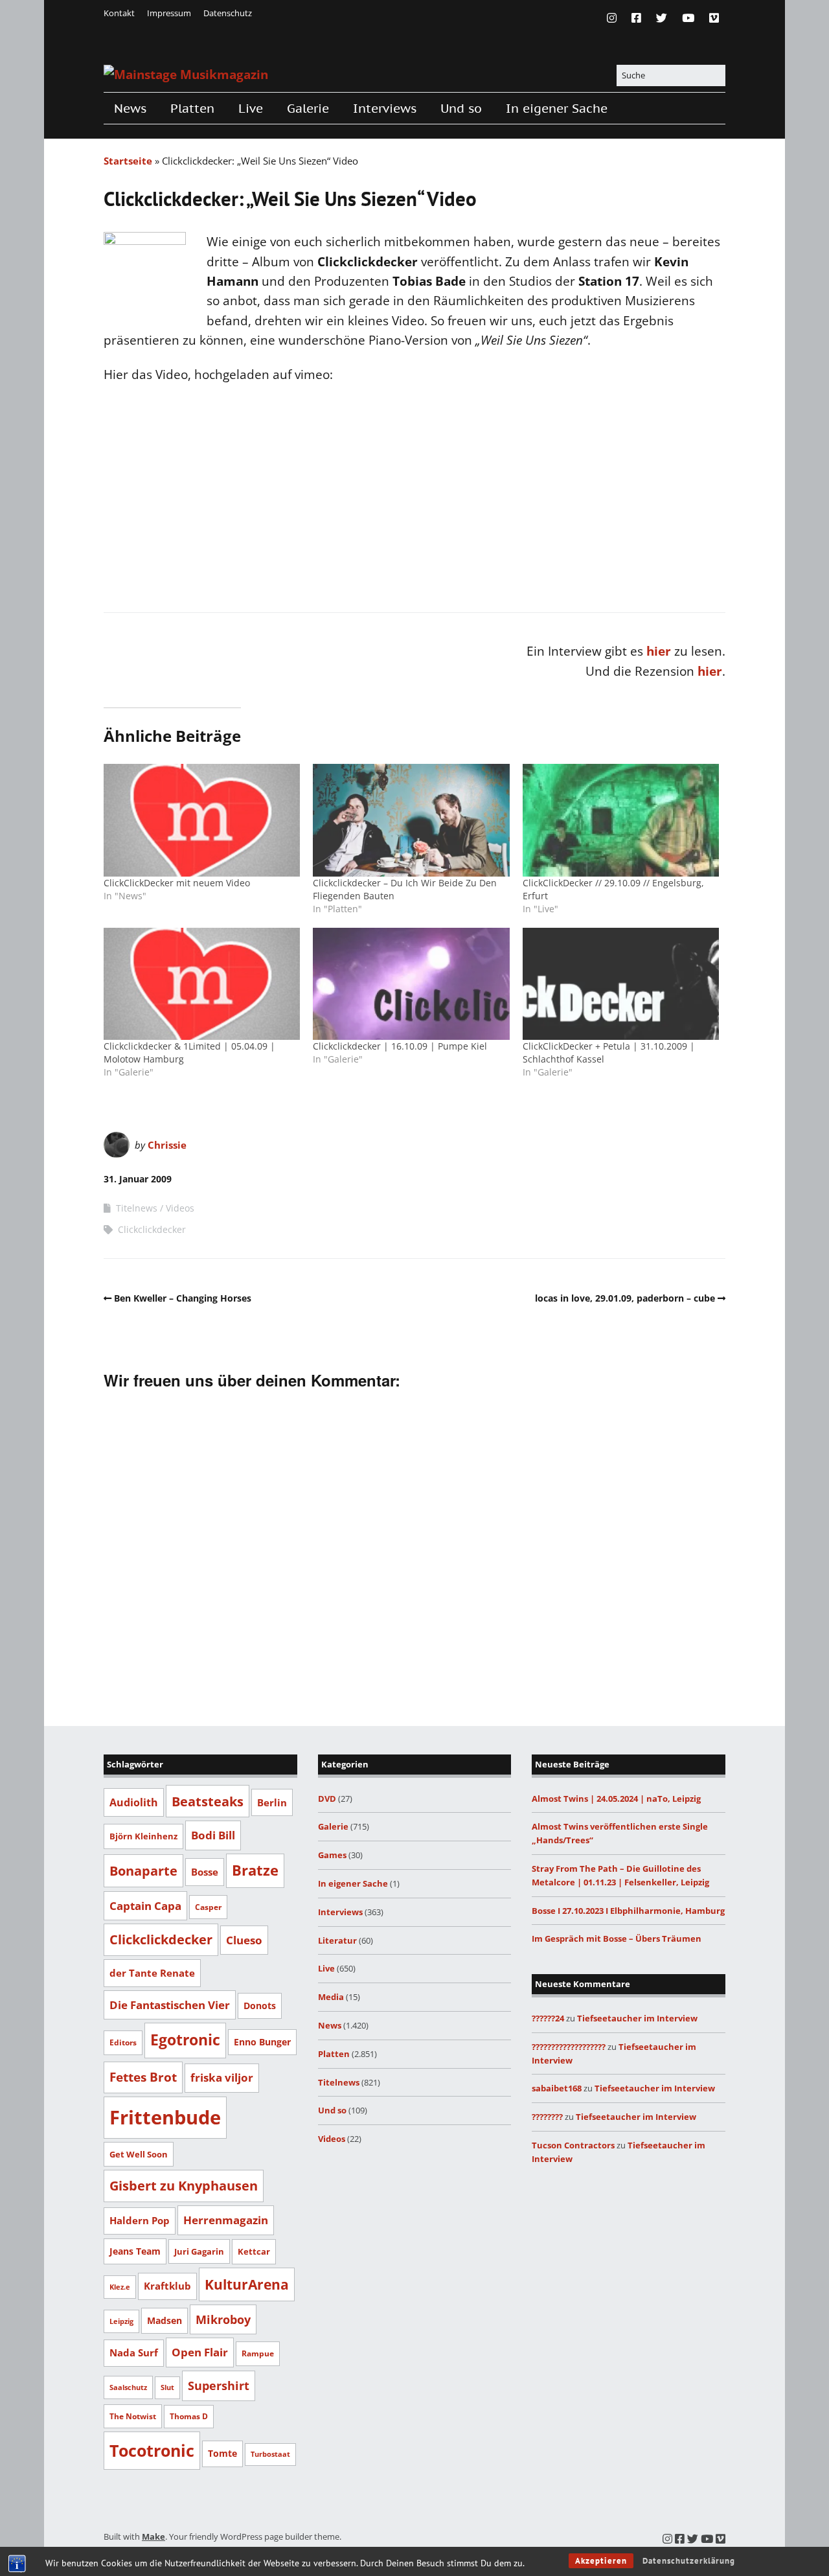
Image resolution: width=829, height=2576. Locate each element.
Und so (461, 108)
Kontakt (119, 13)
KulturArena (247, 2284)
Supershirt (219, 2386)
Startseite (128, 161)
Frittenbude (165, 2117)
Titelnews (137, 1208)
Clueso (244, 1940)
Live (251, 108)
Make (153, 2536)
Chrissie (167, 1145)
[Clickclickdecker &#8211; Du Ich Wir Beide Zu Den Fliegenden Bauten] (411, 820)
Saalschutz (128, 2387)
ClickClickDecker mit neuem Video (177, 883)
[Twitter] (662, 18)
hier (659, 651)
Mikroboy (223, 2319)
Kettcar (254, 2251)
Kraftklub (167, 2286)
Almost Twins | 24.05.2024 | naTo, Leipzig (616, 1799)
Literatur (337, 1940)
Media (331, 1997)
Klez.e (120, 2287)
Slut (167, 2387)
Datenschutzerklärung (689, 2561)
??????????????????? (569, 2047)
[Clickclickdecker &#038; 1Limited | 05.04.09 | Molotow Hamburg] (202, 984)
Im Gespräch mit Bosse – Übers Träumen (617, 1938)
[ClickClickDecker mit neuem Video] (202, 820)
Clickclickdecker (152, 1229)
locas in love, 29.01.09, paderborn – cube (625, 1298)
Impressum (169, 13)
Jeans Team (135, 2251)
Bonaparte (143, 1870)
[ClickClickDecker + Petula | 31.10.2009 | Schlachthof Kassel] (621, 984)
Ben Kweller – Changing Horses (183, 1298)
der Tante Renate (152, 1973)
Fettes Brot (143, 2077)
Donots (260, 2006)
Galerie (308, 108)
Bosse (205, 1872)
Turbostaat (270, 2454)
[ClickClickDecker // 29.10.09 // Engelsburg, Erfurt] (621, 820)
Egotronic (185, 2040)
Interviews (385, 108)
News (130, 108)
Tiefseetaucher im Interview (637, 2018)
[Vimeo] (714, 18)
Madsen (165, 2320)
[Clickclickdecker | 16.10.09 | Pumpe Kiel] (411, 984)
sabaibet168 (557, 2088)
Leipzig (121, 2321)
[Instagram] (615, 18)
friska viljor (222, 2077)
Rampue (258, 2353)
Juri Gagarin (199, 2251)
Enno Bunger (262, 2042)
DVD (327, 1799)
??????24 (548, 2018)
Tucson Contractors (573, 2145)
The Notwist (133, 2416)
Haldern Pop (140, 2220)
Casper (208, 1907)
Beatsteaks (208, 1801)
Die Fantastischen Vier (170, 2005)
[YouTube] (688, 18)
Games (332, 1855)
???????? (547, 2117)
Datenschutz (228, 13)
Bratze (255, 1870)
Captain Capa (145, 1906)
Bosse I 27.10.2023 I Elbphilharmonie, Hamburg (628, 1911)
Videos (180, 1208)
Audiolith (134, 1802)
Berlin (272, 1802)
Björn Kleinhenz (143, 1836)
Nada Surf (134, 2352)
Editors (123, 2042)
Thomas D (189, 2416)
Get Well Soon (139, 2154)
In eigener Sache (557, 108)
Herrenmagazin (226, 2220)
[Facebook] (636, 18)
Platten (192, 108)
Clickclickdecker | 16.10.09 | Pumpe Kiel (400, 1046)
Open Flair (200, 2352)
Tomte (222, 2453)
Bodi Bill (213, 1835)
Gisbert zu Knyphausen (184, 2186)
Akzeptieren (601, 2561)
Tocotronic (152, 2450)
